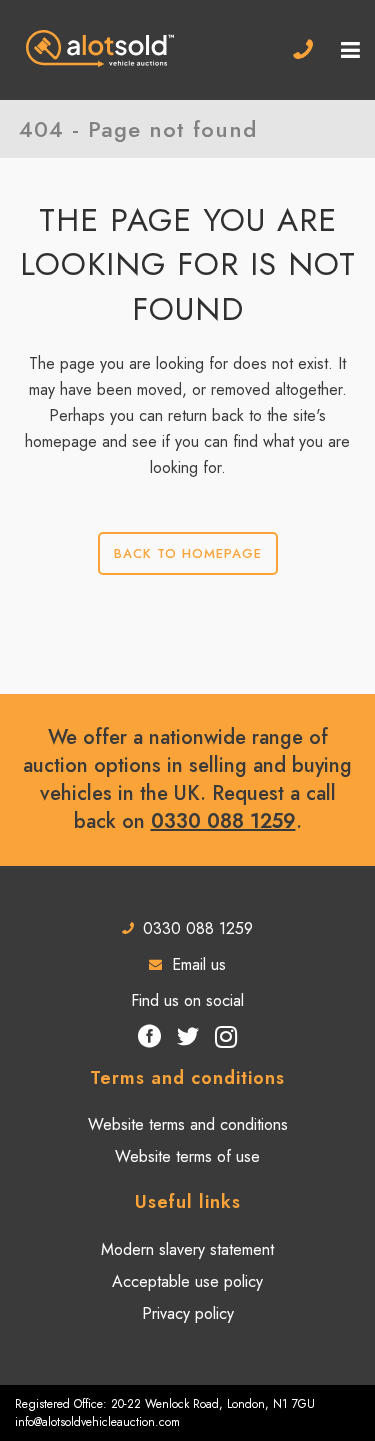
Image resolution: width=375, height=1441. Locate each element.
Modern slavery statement (187, 1250)
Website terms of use (187, 1157)
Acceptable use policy (187, 1282)
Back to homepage (188, 553)
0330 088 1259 (223, 821)
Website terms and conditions (188, 1125)
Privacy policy (188, 1314)
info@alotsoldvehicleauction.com (97, 1422)
